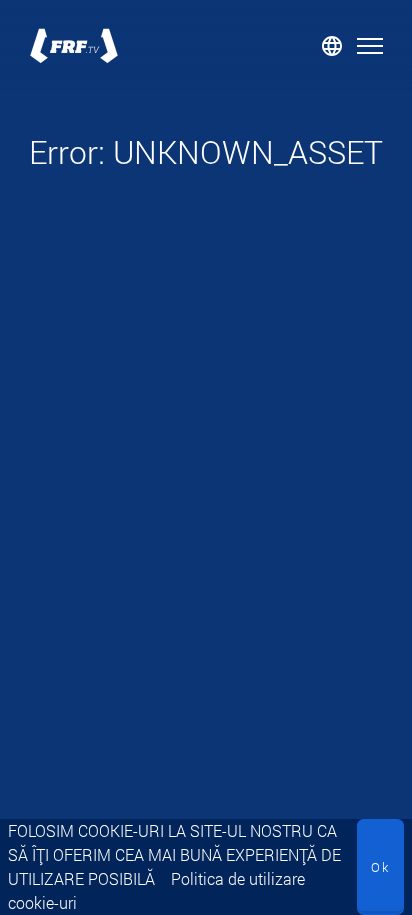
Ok (380, 867)
